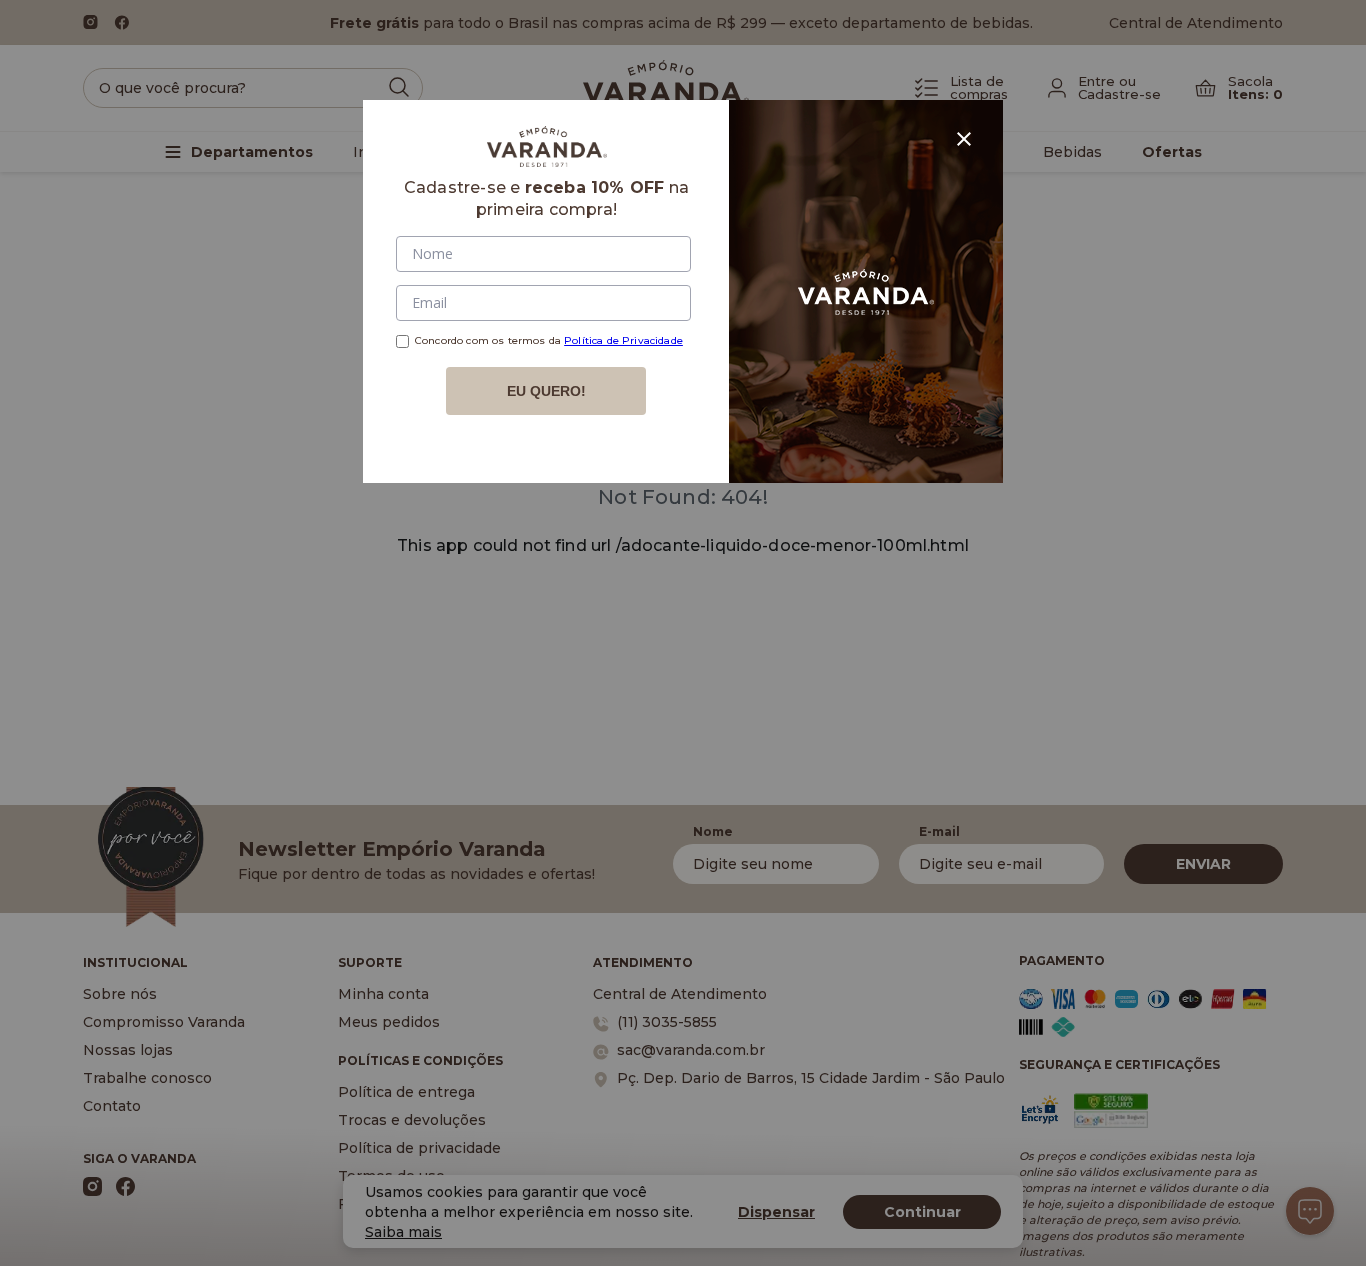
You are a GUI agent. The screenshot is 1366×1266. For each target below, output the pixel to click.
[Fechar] (964, 139)
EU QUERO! (546, 391)
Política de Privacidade (623, 340)
